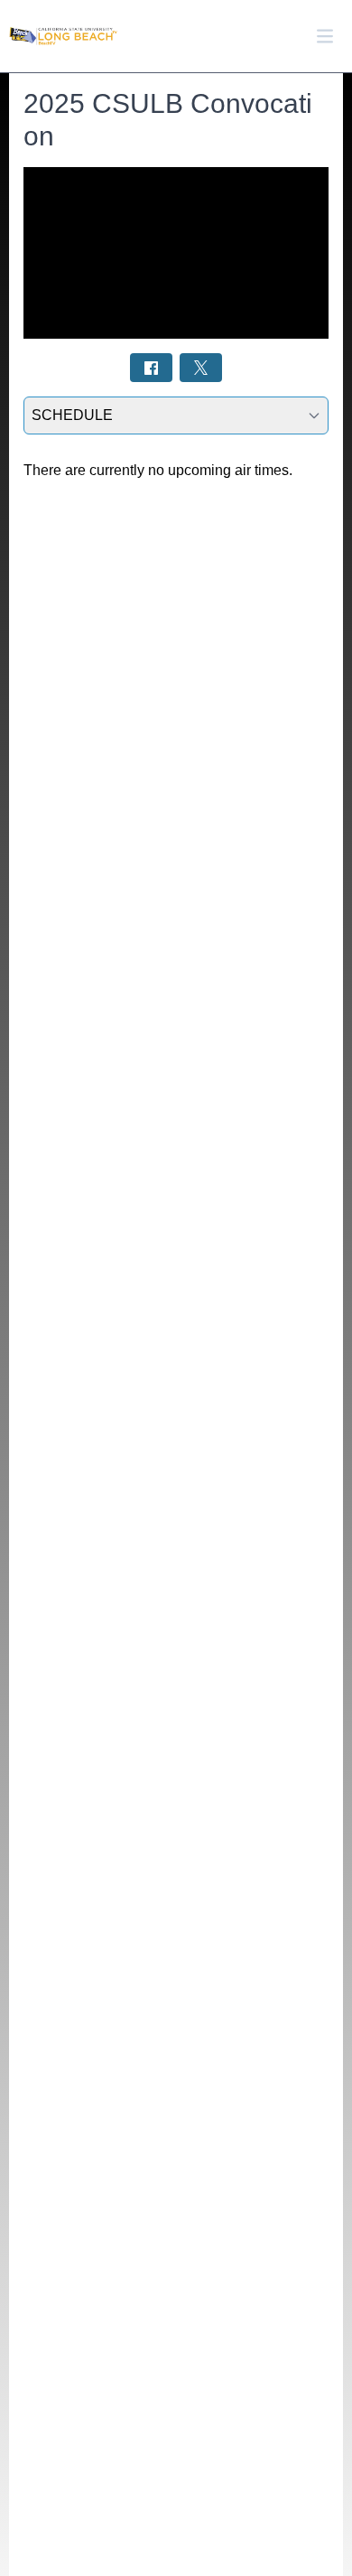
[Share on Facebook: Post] (151, 367)
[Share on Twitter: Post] (201, 367)
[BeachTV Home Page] (63, 37)
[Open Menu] (325, 36)
